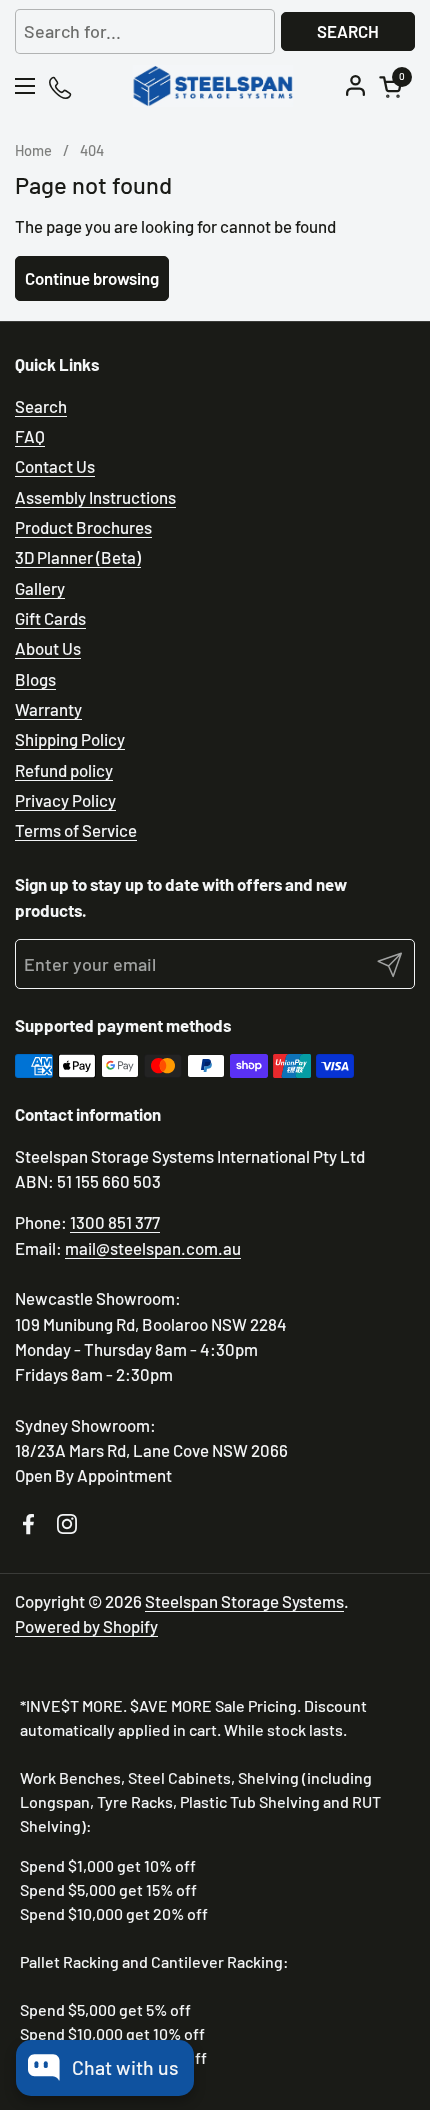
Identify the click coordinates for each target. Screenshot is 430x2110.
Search (348, 31)
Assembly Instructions (95, 497)
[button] (394, 86)
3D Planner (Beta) (78, 557)
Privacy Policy (65, 800)
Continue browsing (92, 278)
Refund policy (64, 770)
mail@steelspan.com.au (153, 1248)
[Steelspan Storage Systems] (212, 86)
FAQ (30, 436)
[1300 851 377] (61, 86)
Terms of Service (76, 830)
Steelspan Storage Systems (244, 1601)
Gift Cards (50, 618)
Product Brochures (83, 527)
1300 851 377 (115, 1222)
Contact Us (55, 466)
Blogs (35, 679)
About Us (48, 648)
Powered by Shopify (86, 1626)
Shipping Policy (70, 739)
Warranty (48, 709)
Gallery (40, 588)
